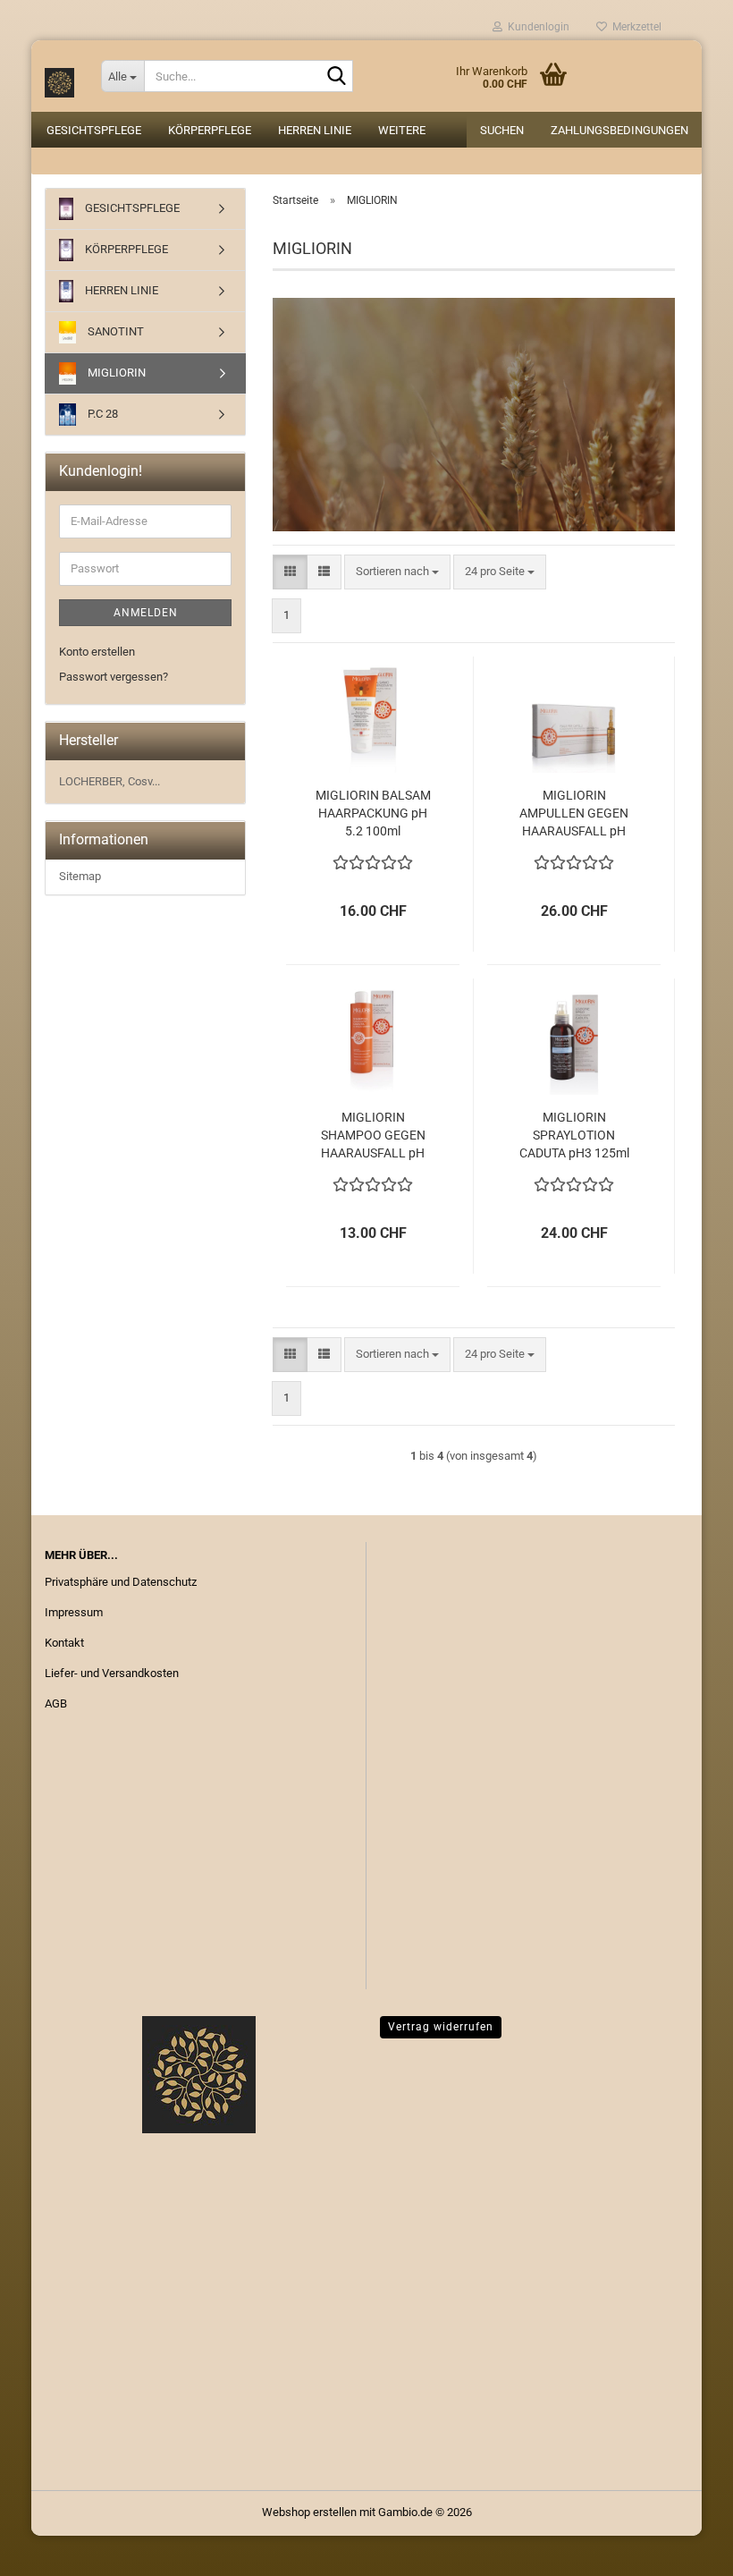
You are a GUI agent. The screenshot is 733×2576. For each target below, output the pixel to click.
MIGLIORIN (115, 373)
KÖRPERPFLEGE (210, 130)
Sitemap (80, 876)
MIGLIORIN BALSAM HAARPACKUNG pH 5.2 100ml (373, 813)
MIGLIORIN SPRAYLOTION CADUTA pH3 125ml (574, 1135)
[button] (290, 572)
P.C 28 (101, 414)
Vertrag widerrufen (441, 2027)
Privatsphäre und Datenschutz (121, 1582)
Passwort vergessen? (114, 677)
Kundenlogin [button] (536, 27)
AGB (56, 1703)
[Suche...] (336, 77)
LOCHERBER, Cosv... (110, 781)
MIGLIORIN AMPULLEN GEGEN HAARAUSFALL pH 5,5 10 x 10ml (574, 814)
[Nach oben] (684, 2549)
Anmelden (146, 613)
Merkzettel (634, 27)
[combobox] (397, 572)
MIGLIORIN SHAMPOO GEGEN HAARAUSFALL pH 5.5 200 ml (373, 1136)
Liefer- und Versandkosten (112, 1673)
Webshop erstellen (309, 2512)
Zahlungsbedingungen (619, 130)
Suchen (502, 130)
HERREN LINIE (315, 130)
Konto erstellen (97, 652)
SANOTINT (114, 331)
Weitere (402, 130)
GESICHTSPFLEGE (94, 130)
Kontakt (64, 1643)
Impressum (74, 1612)
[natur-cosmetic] (59, 76)
